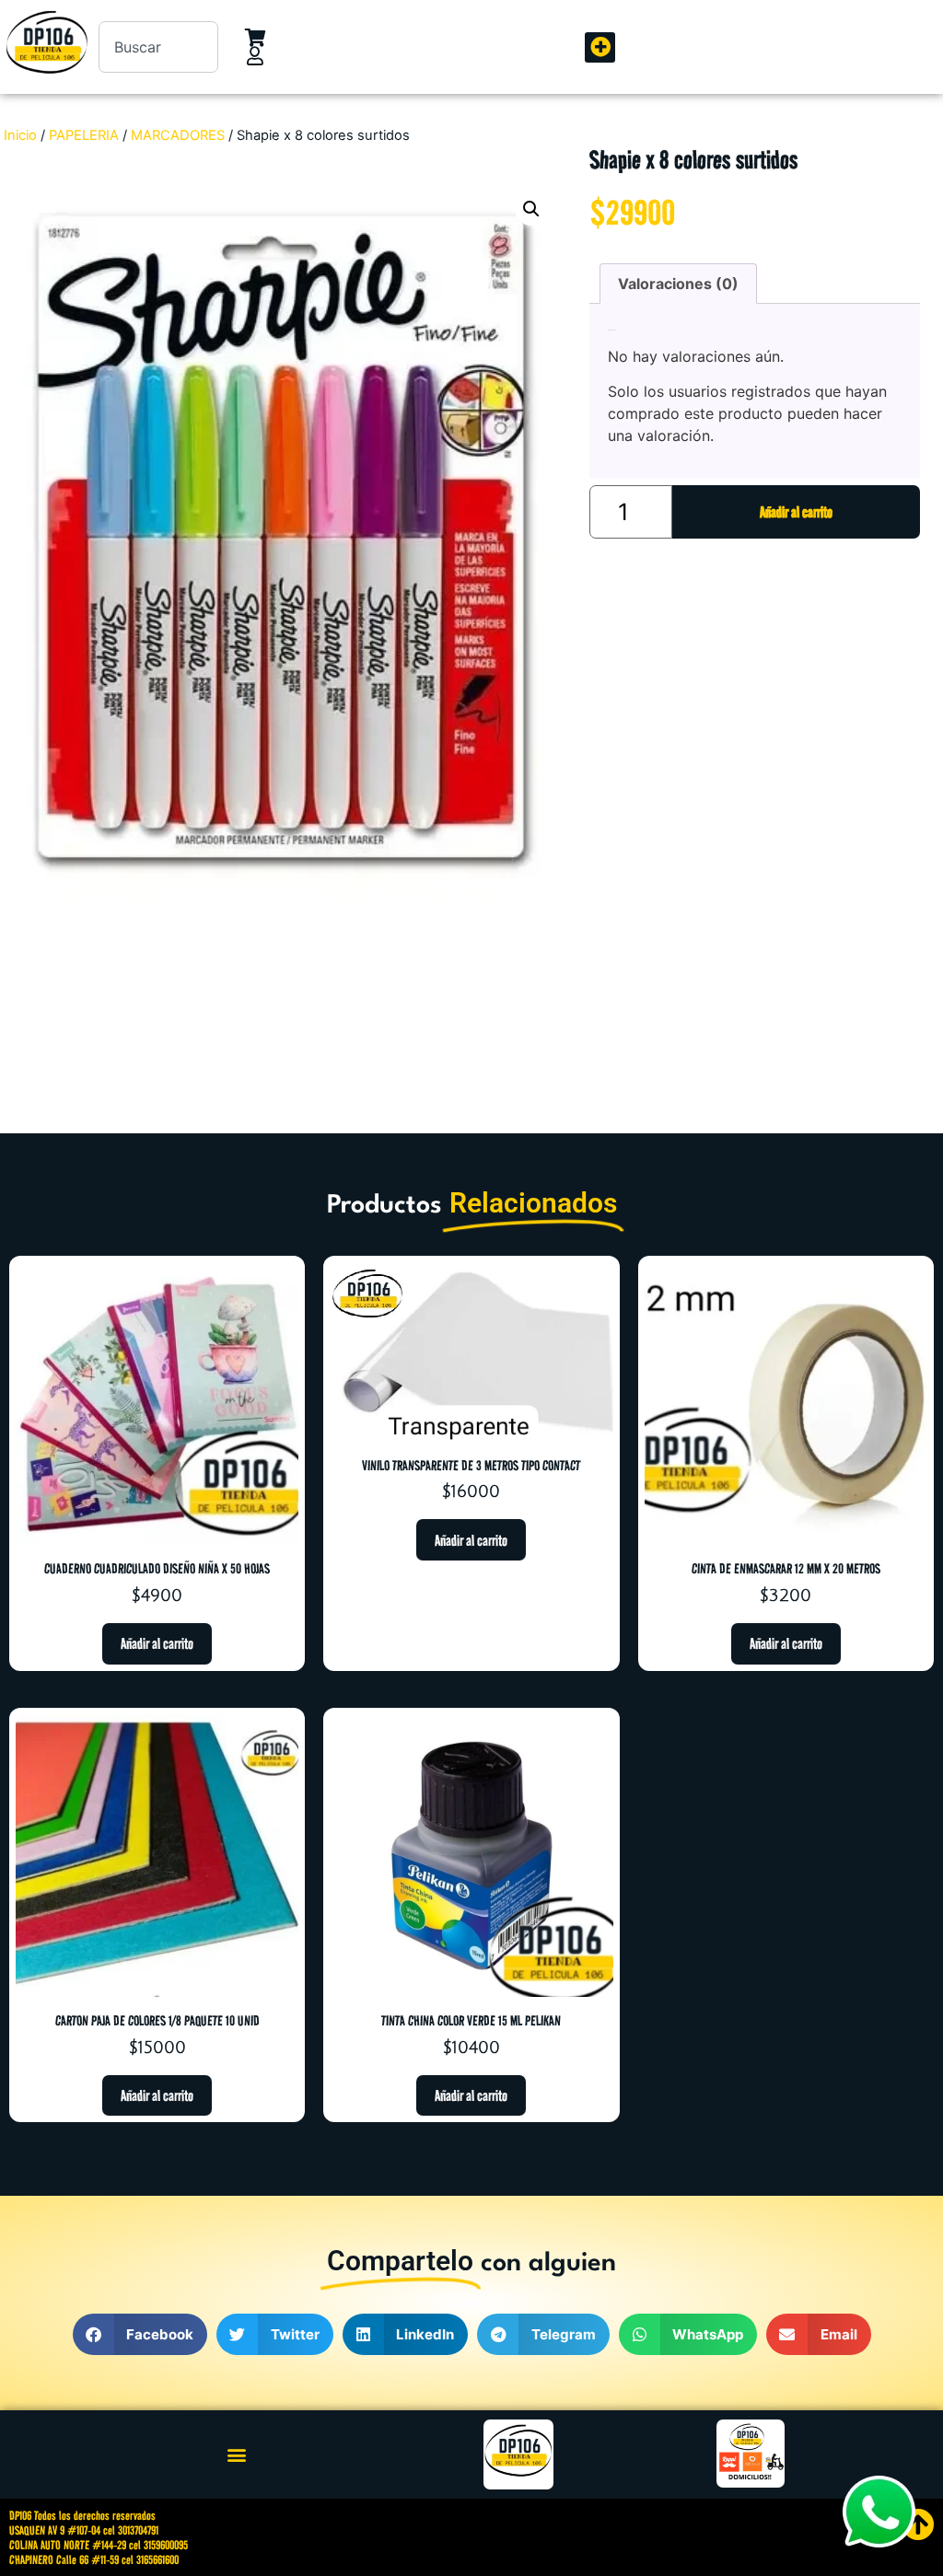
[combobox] (158, 47)
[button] (600, 47)
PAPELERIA (84, 135)
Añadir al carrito (796, 512)
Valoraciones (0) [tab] (678, 284)
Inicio (20, 135)
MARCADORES (178, 135)
